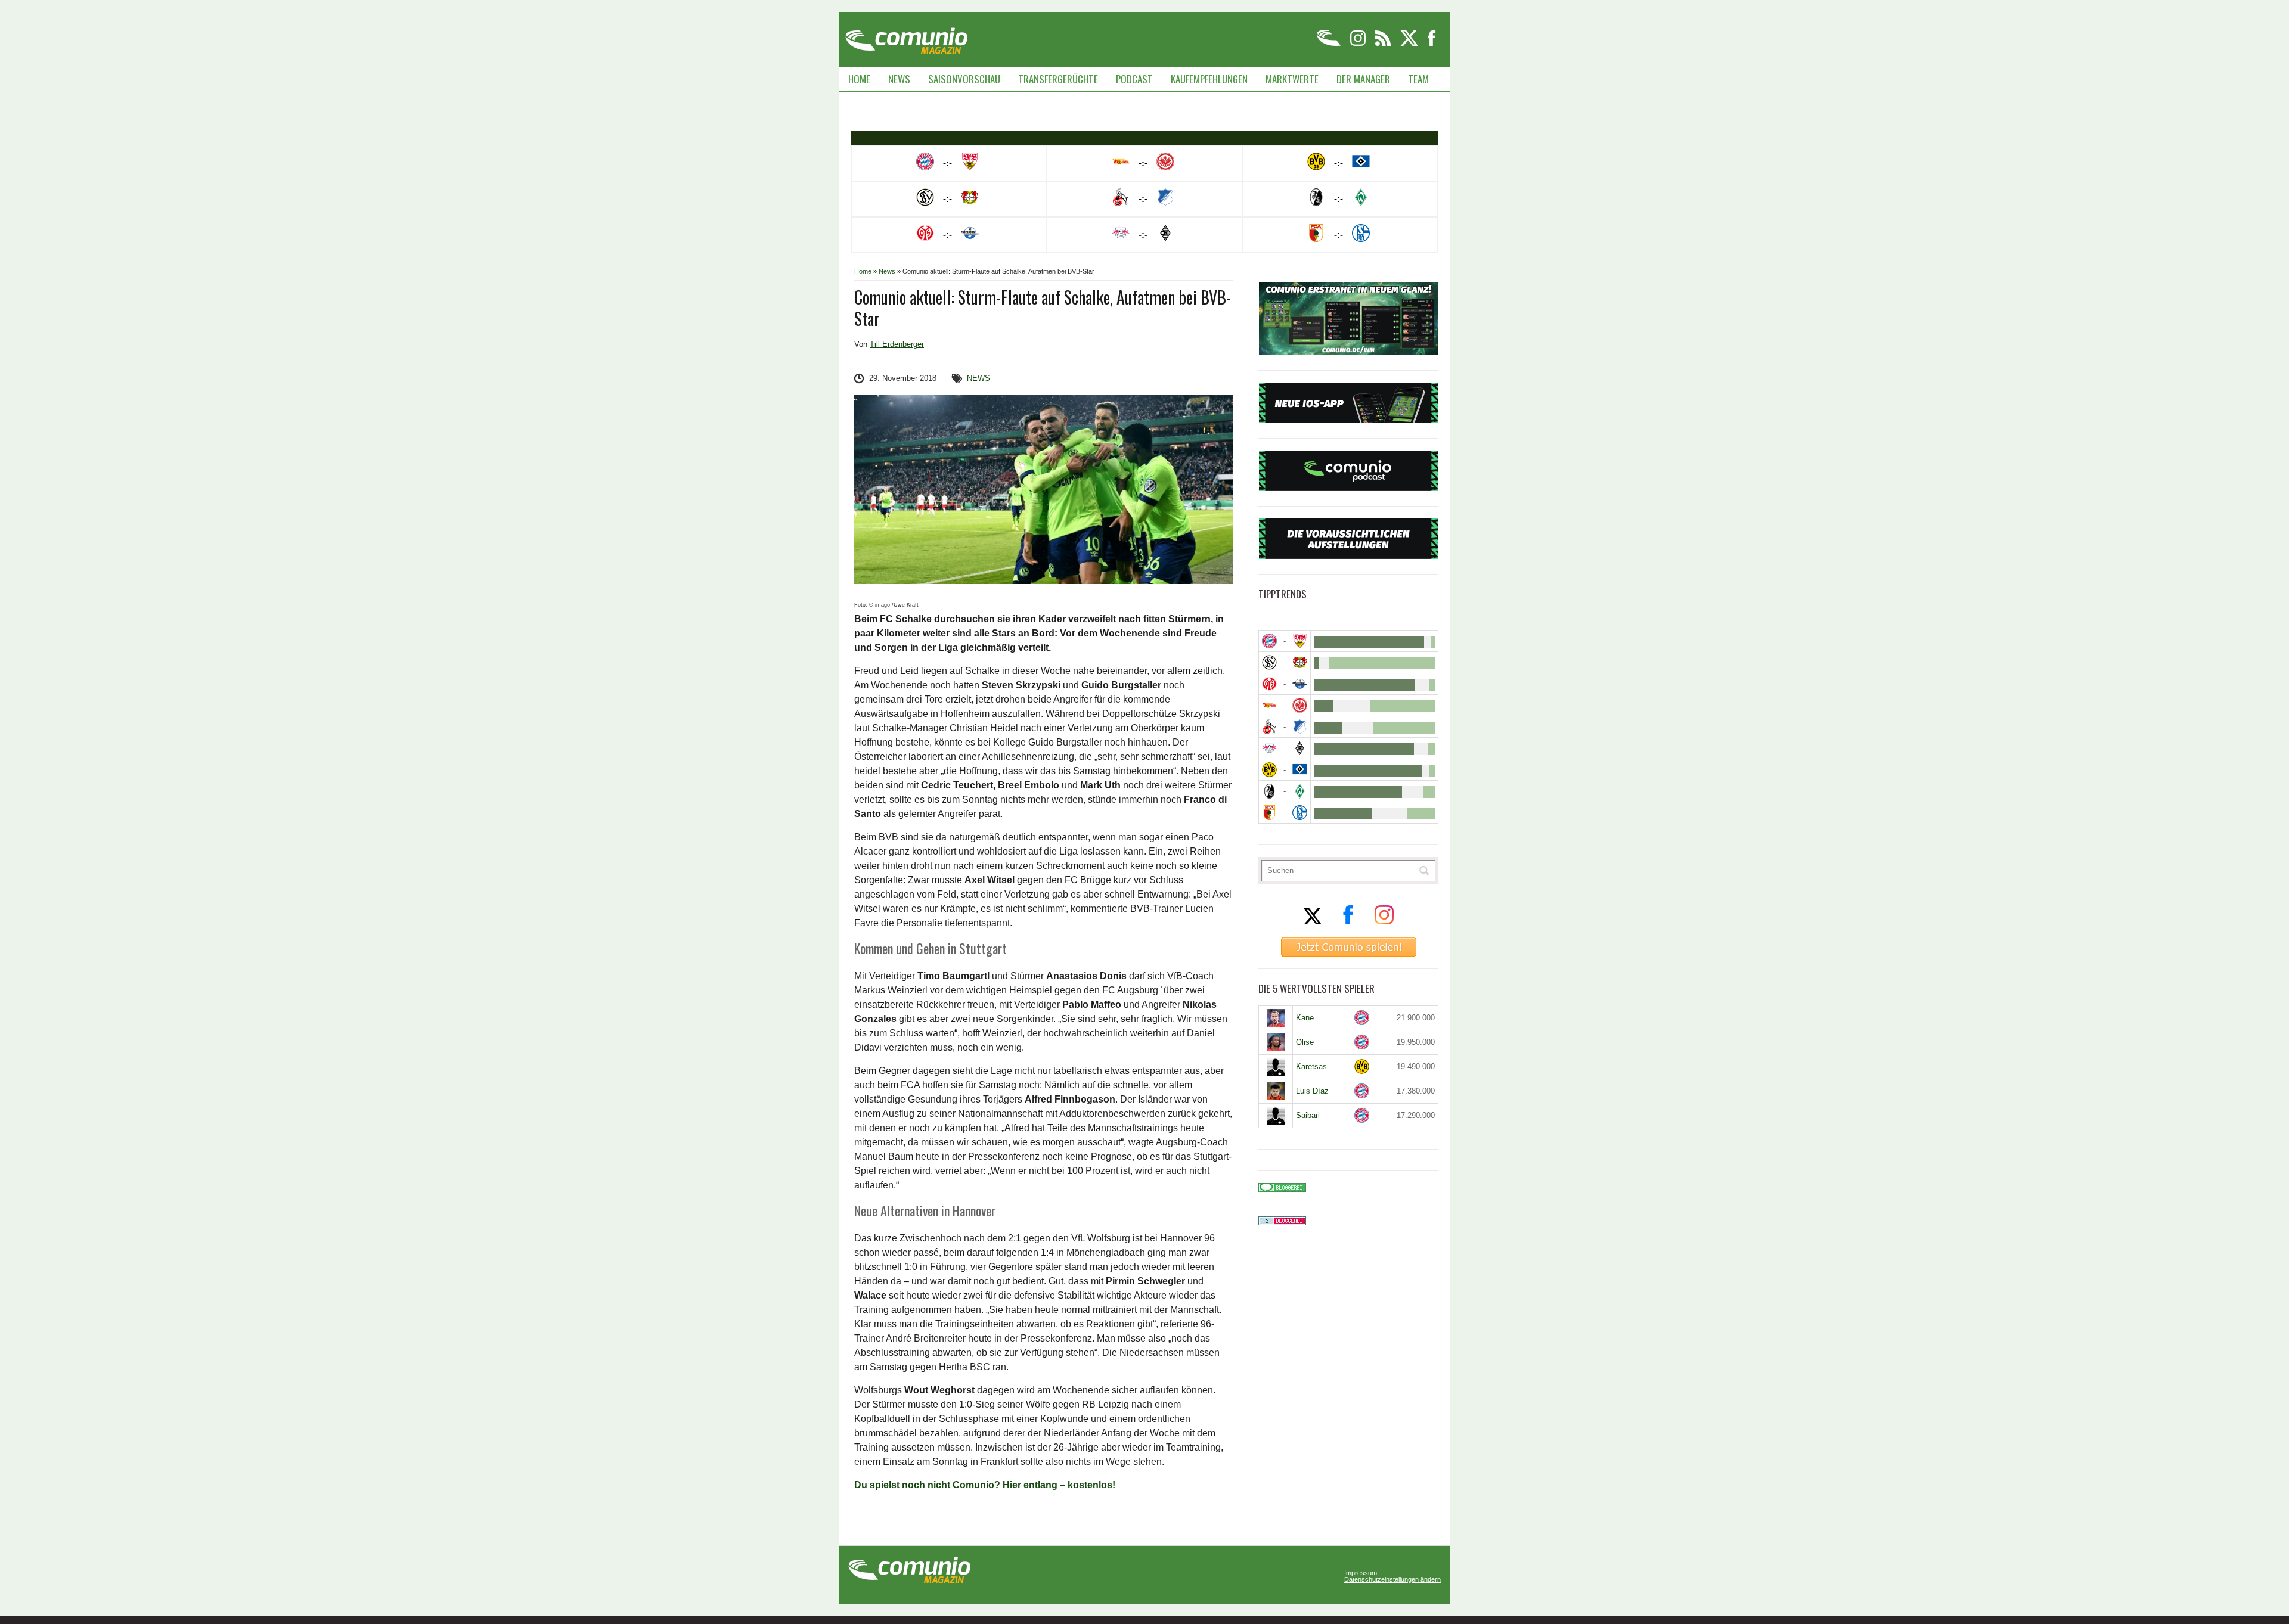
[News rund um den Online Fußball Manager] (906, 37)
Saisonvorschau (964, 79)
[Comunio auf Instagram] (1359, 44)
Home (859, 79)
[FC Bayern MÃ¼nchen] (1269, 641)
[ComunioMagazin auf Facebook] (1432, 44)
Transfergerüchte (1058, 79)
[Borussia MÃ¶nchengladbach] (1300, 748)
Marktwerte (1292, 79)
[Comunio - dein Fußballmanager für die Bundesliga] (1330, 44)
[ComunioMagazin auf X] (1410, 44)
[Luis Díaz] (1276, 1091)
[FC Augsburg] (1269, 813)
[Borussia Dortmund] (1269, 770)
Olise (1305, 1042)
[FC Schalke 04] (1300, 813)
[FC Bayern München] (1362, 1018)
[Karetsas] (1276, 1067)
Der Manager (1363, 79)
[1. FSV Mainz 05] (1269, 684)
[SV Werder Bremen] (1300, 791)
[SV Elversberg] (1269, 662)
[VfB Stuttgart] (1300, 641)
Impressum (1361, 1573)
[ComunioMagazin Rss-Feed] (1384, 44)
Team (1418, 79)
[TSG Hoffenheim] (1300, 727)
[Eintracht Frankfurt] (1300, 705)
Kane (1305, 1018)
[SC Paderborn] (1300, 684)
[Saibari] (1276, 1116)
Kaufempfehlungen (1209, 79)
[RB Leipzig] (1269, 748)
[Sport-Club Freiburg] (1269, 791)
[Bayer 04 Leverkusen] (1300, 662)
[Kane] (1276, 1018)
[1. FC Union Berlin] (1269, 705)
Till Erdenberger (897, 344)
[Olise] (1276, 1042)
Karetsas (1311, 1066)
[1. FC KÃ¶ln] (1269, 727)
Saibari (1308, 1115)
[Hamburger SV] (1300, 770)
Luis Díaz (1312, 1091)
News (899, 79)
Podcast (1134, 79)
